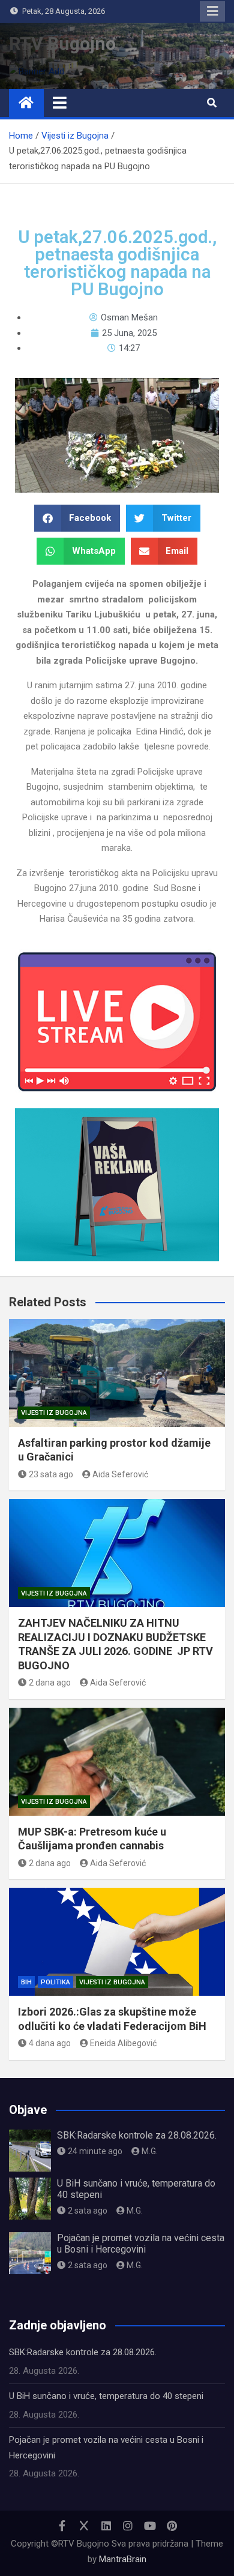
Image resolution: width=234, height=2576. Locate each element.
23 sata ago (51, 1474)
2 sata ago (88, 2211)
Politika (55, 1982)
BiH (26, 1982)
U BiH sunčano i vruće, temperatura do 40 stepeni (106, 2396)
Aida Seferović (120, 1474)
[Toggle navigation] (60, 103)
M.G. (150, 2151)
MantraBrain (123, 2559)
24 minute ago (95, 2151)
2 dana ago (50, 1683)
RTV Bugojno (62, 44)
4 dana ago (50, 2043)
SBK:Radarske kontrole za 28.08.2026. (137, 2135)
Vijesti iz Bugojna (54, 1413)
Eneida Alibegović (123, 2043)
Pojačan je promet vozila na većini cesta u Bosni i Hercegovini (141, 2244)
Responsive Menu (212, 11)
